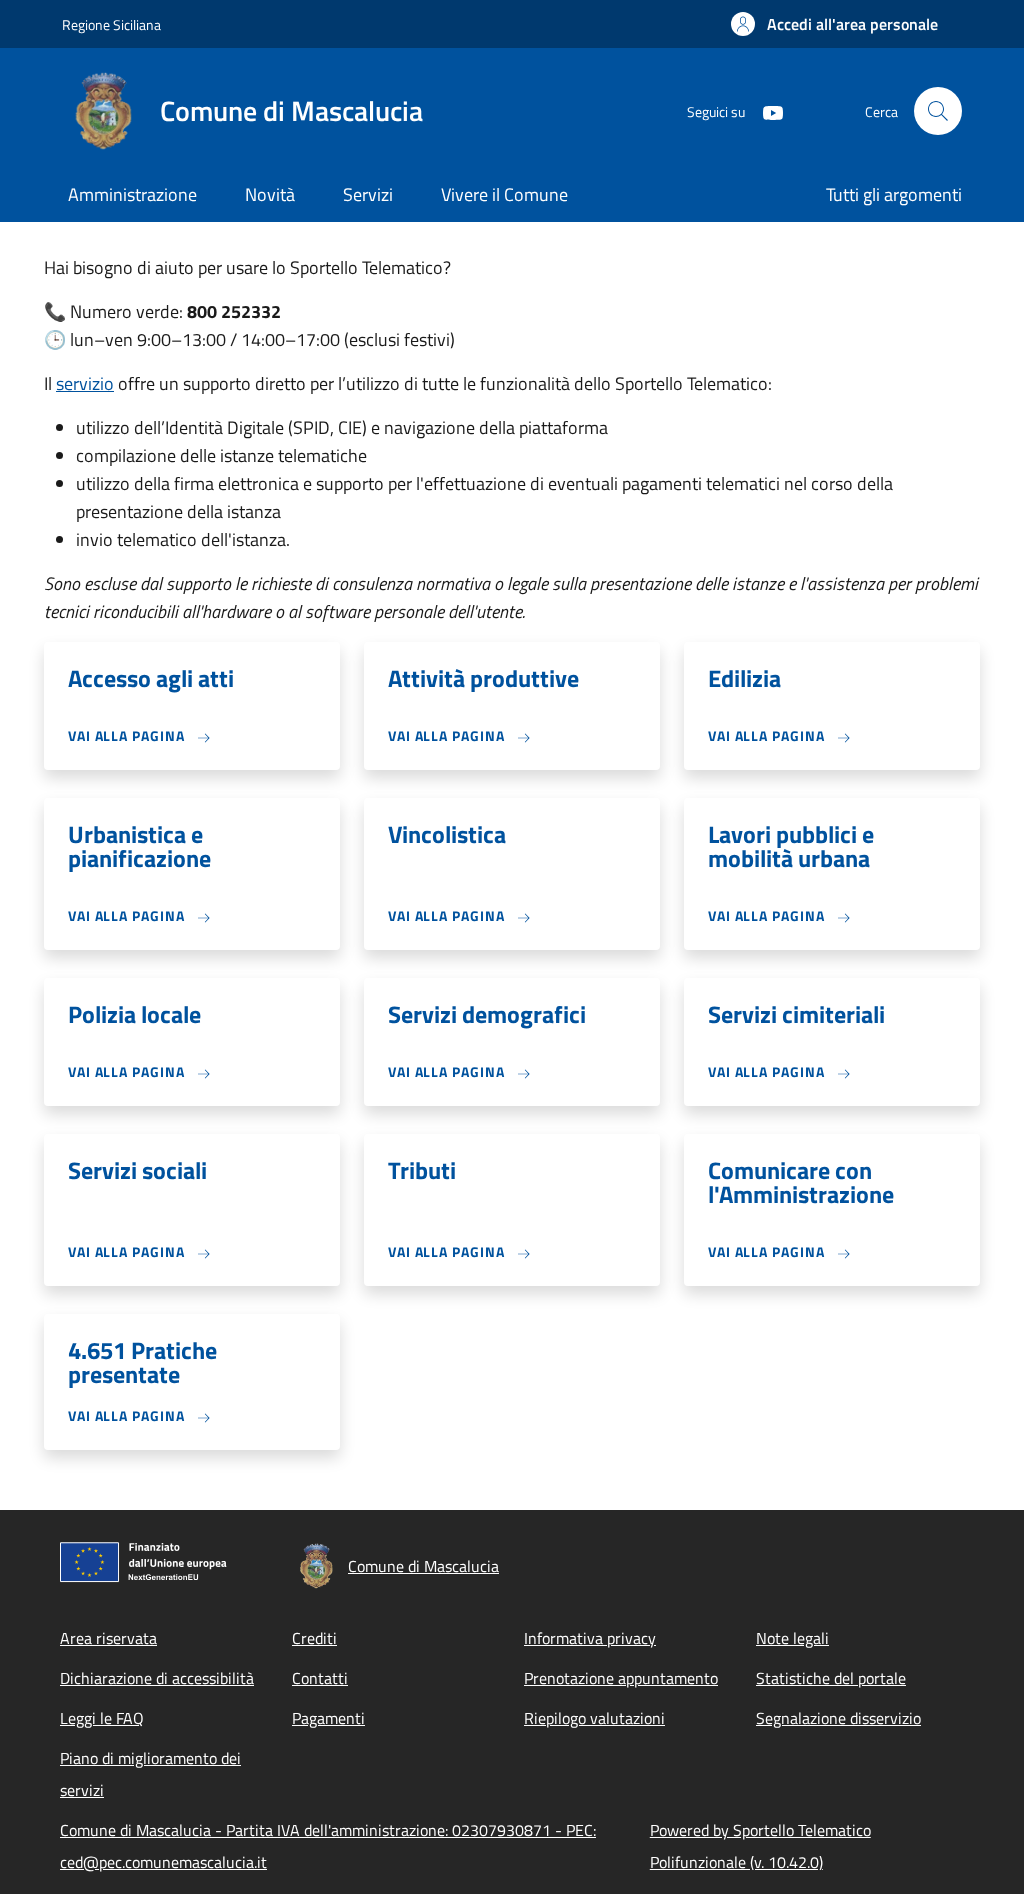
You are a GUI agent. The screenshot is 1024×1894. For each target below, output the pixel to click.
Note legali (792, 1638)
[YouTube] (765, 110)
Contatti (320, 1678)
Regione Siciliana (111, 24)
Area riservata (108, 1638)
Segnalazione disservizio (838, 1718)
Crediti (314, 1638)
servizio (85, 383)
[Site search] (938, 111)
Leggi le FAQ (102, 1718)
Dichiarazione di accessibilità (157, 1678)
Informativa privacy (590, 1638)
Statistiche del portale (831, 1678)
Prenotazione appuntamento (621, 1678)
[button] (834, 24)
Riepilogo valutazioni (594, 1718)
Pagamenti (328, 1718)
